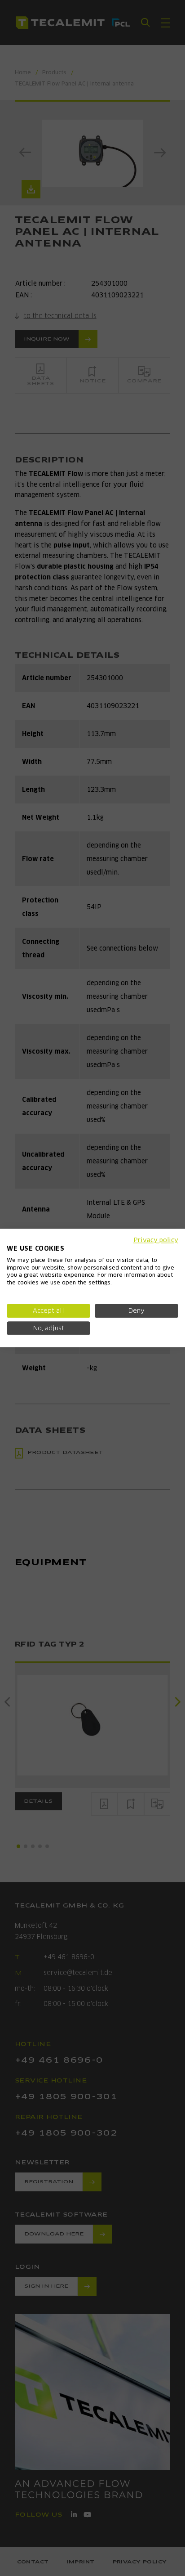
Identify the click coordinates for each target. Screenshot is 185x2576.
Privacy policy (156, 1240)
